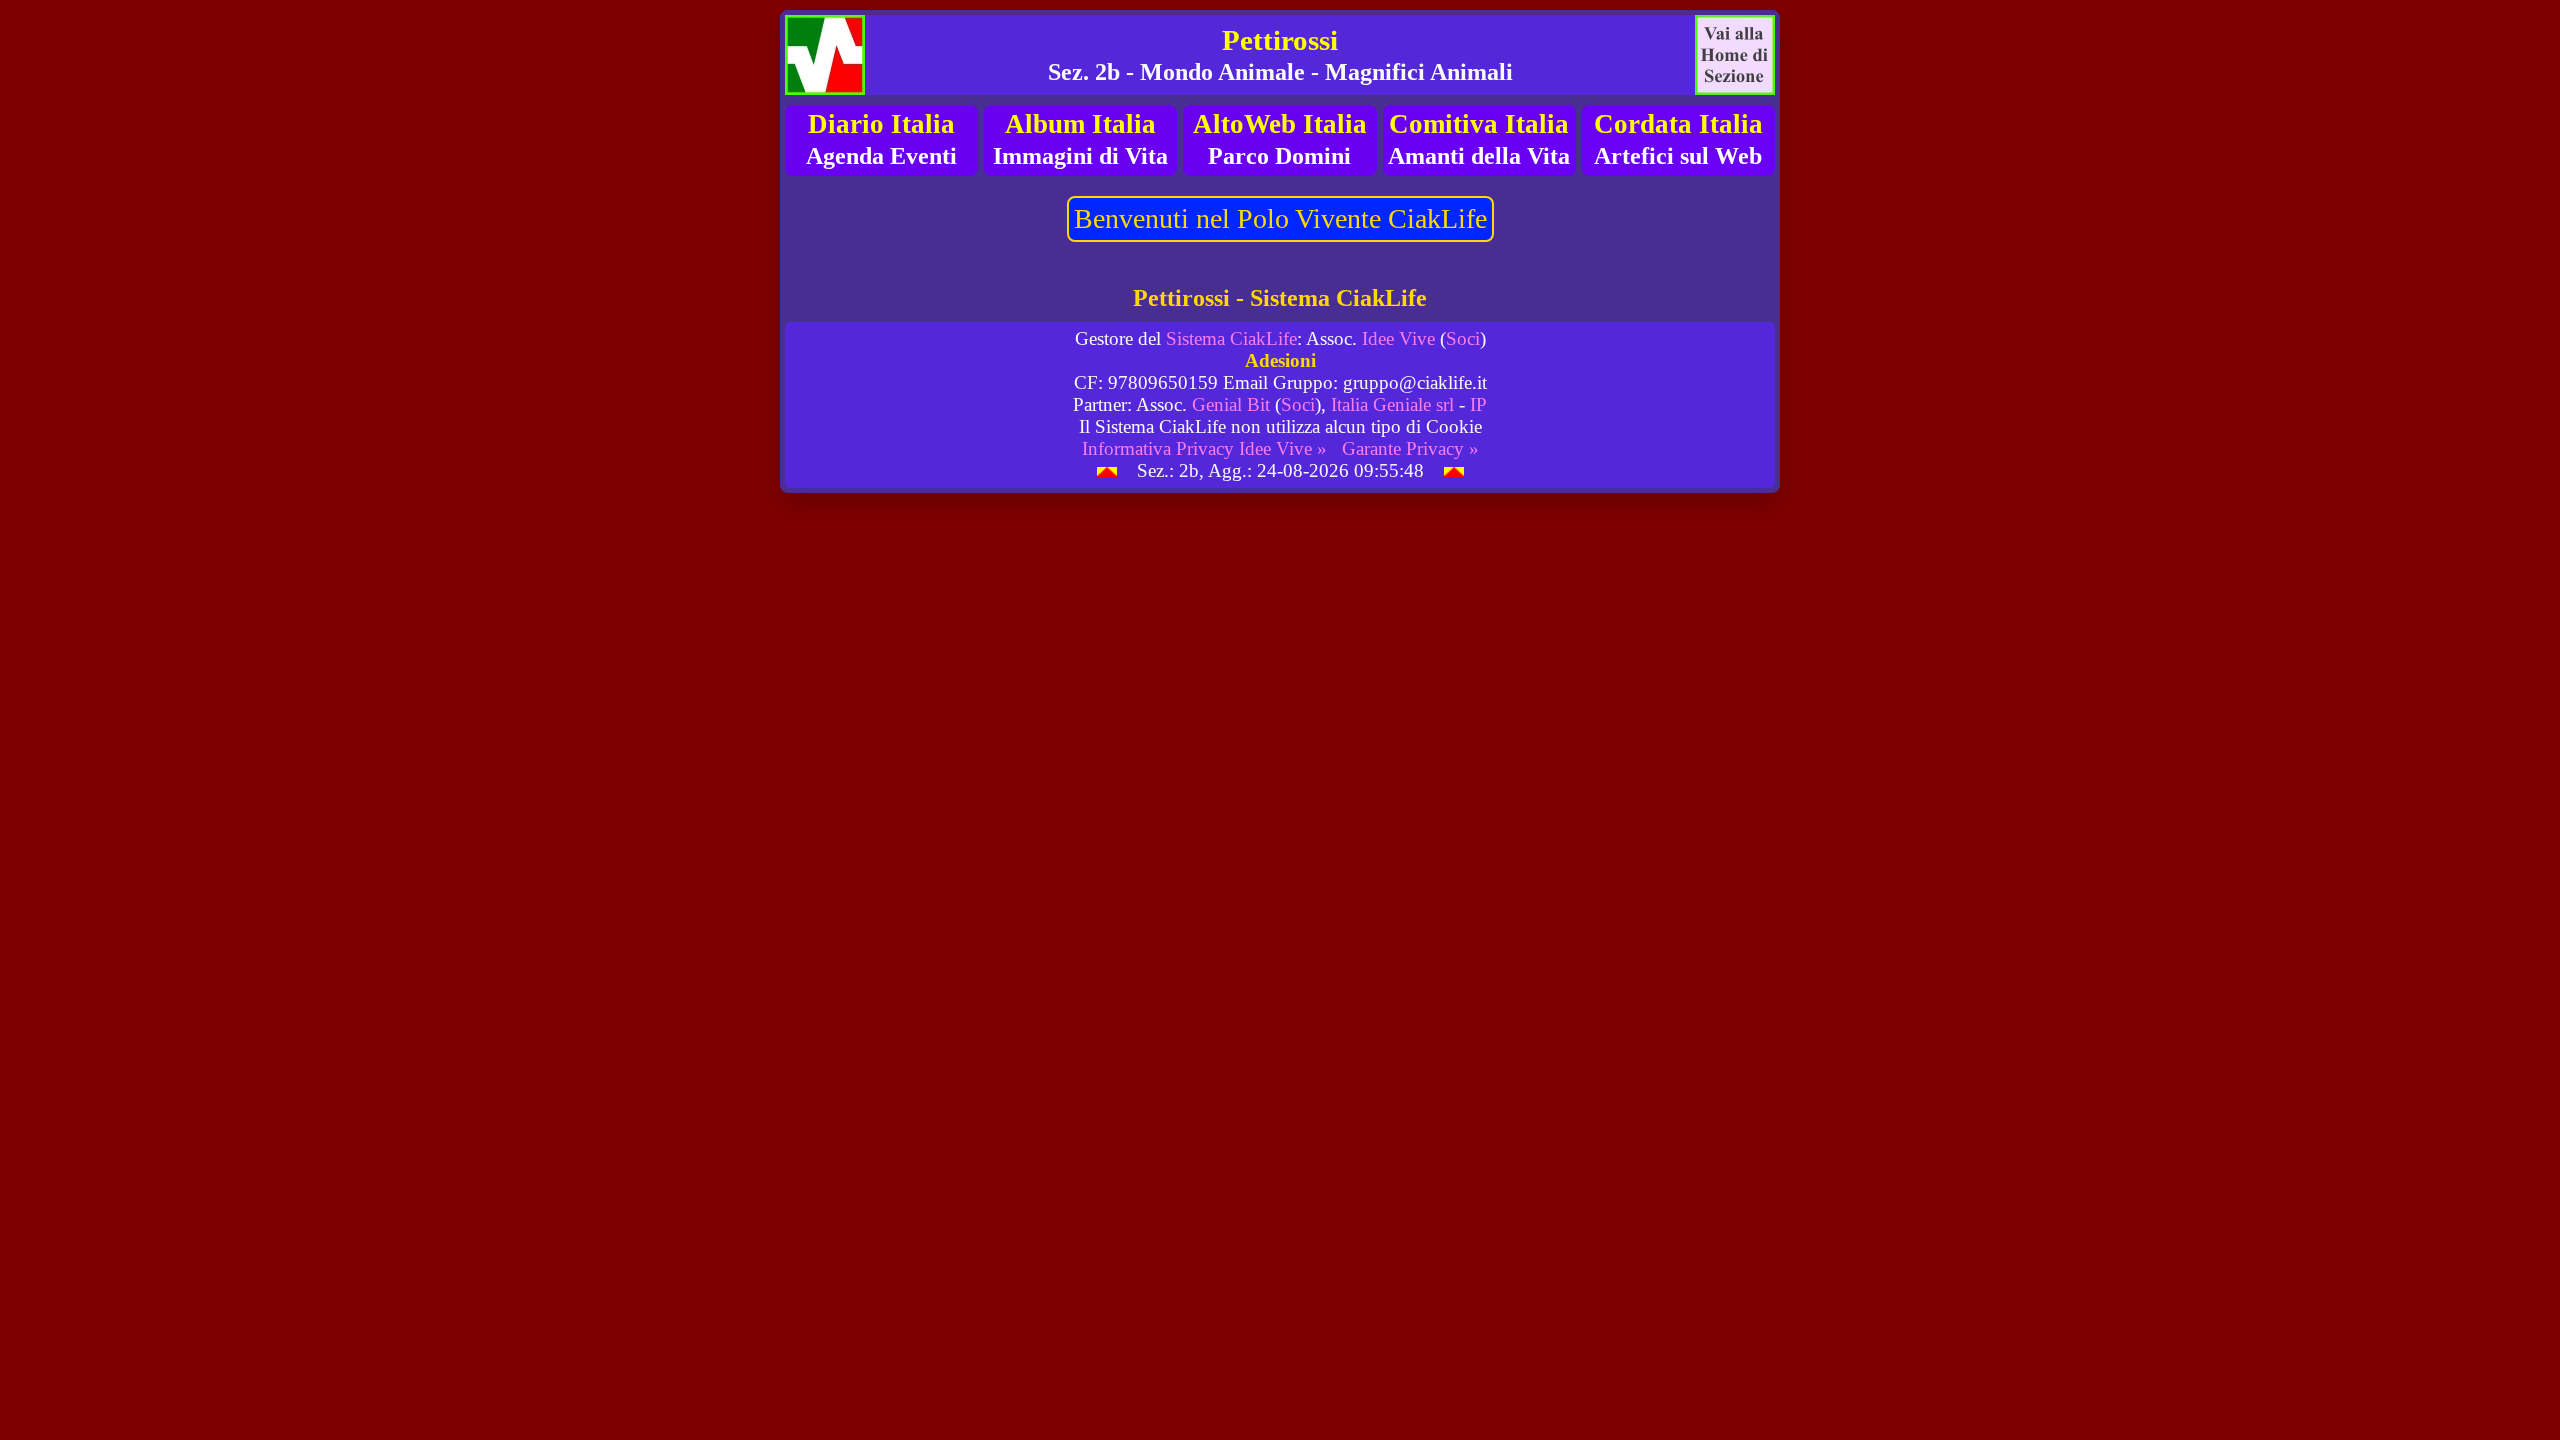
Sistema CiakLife (1231, 338)
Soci (1463, 338)
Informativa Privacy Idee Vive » (1204, 448)
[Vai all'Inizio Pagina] (1107, 470)
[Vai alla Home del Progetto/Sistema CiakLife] (825, 55)
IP (1478, 404)
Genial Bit (1231, 404)
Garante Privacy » (1410, 448)
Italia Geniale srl (1392, 404)
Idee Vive (1398, 338)
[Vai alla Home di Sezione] (1735, 55)
